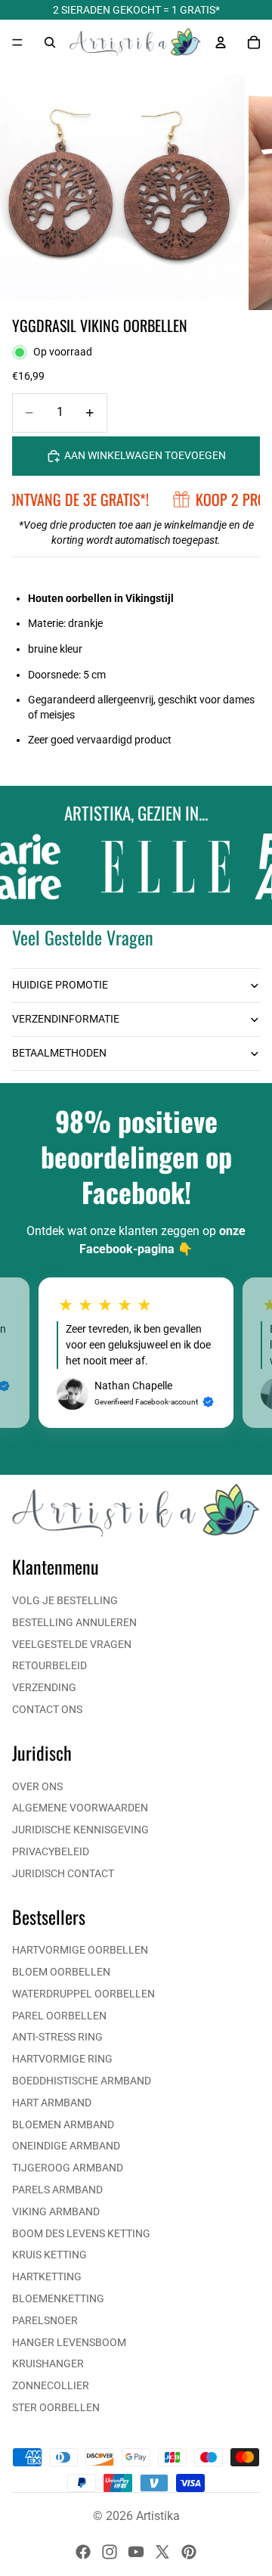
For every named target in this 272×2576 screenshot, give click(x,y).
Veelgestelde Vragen (72, 1644)
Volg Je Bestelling (65, 1600)
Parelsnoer (45, 2320)
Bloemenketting (58, 2298)
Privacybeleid (51, 1851)
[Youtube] (136, 2552)
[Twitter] (162, 2552)
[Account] (221, 42)
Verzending (44, 1687)
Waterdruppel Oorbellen (83, 1994)
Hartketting (47, 2277)
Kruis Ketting (49, 2255)
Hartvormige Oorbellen (80, 1950)
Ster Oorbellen (56, 2407)
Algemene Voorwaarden (80, 1808)
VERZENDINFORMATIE (66, 1019)
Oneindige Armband (66, 2146)
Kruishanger (48, 2363)
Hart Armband (52, 2103)
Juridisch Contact (63, 1873)
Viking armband (56, 2211)
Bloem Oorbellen (61, 1972)
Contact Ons (47, 1709)
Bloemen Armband (63, 2124)
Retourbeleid (49, 1665)
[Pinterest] (189, 2552)
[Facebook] (83, 2552)
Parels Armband (57, 2190)
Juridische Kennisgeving (80, 1830)
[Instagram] (110, 2552)
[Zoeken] (50, 42)
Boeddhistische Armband (82, 2081)
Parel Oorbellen (59, 2016)
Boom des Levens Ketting (81, 2233)
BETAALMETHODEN (59, 1053)
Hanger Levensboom (69, 2342)
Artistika (158, 2516)
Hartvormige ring (62, 2059)
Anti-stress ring (57, 2037)
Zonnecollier (51, 2385)
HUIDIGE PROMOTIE (60, 985)
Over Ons (37, 1786)
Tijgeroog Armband (68, 2168)
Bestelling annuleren (74, 1622)
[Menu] (17, 42)
